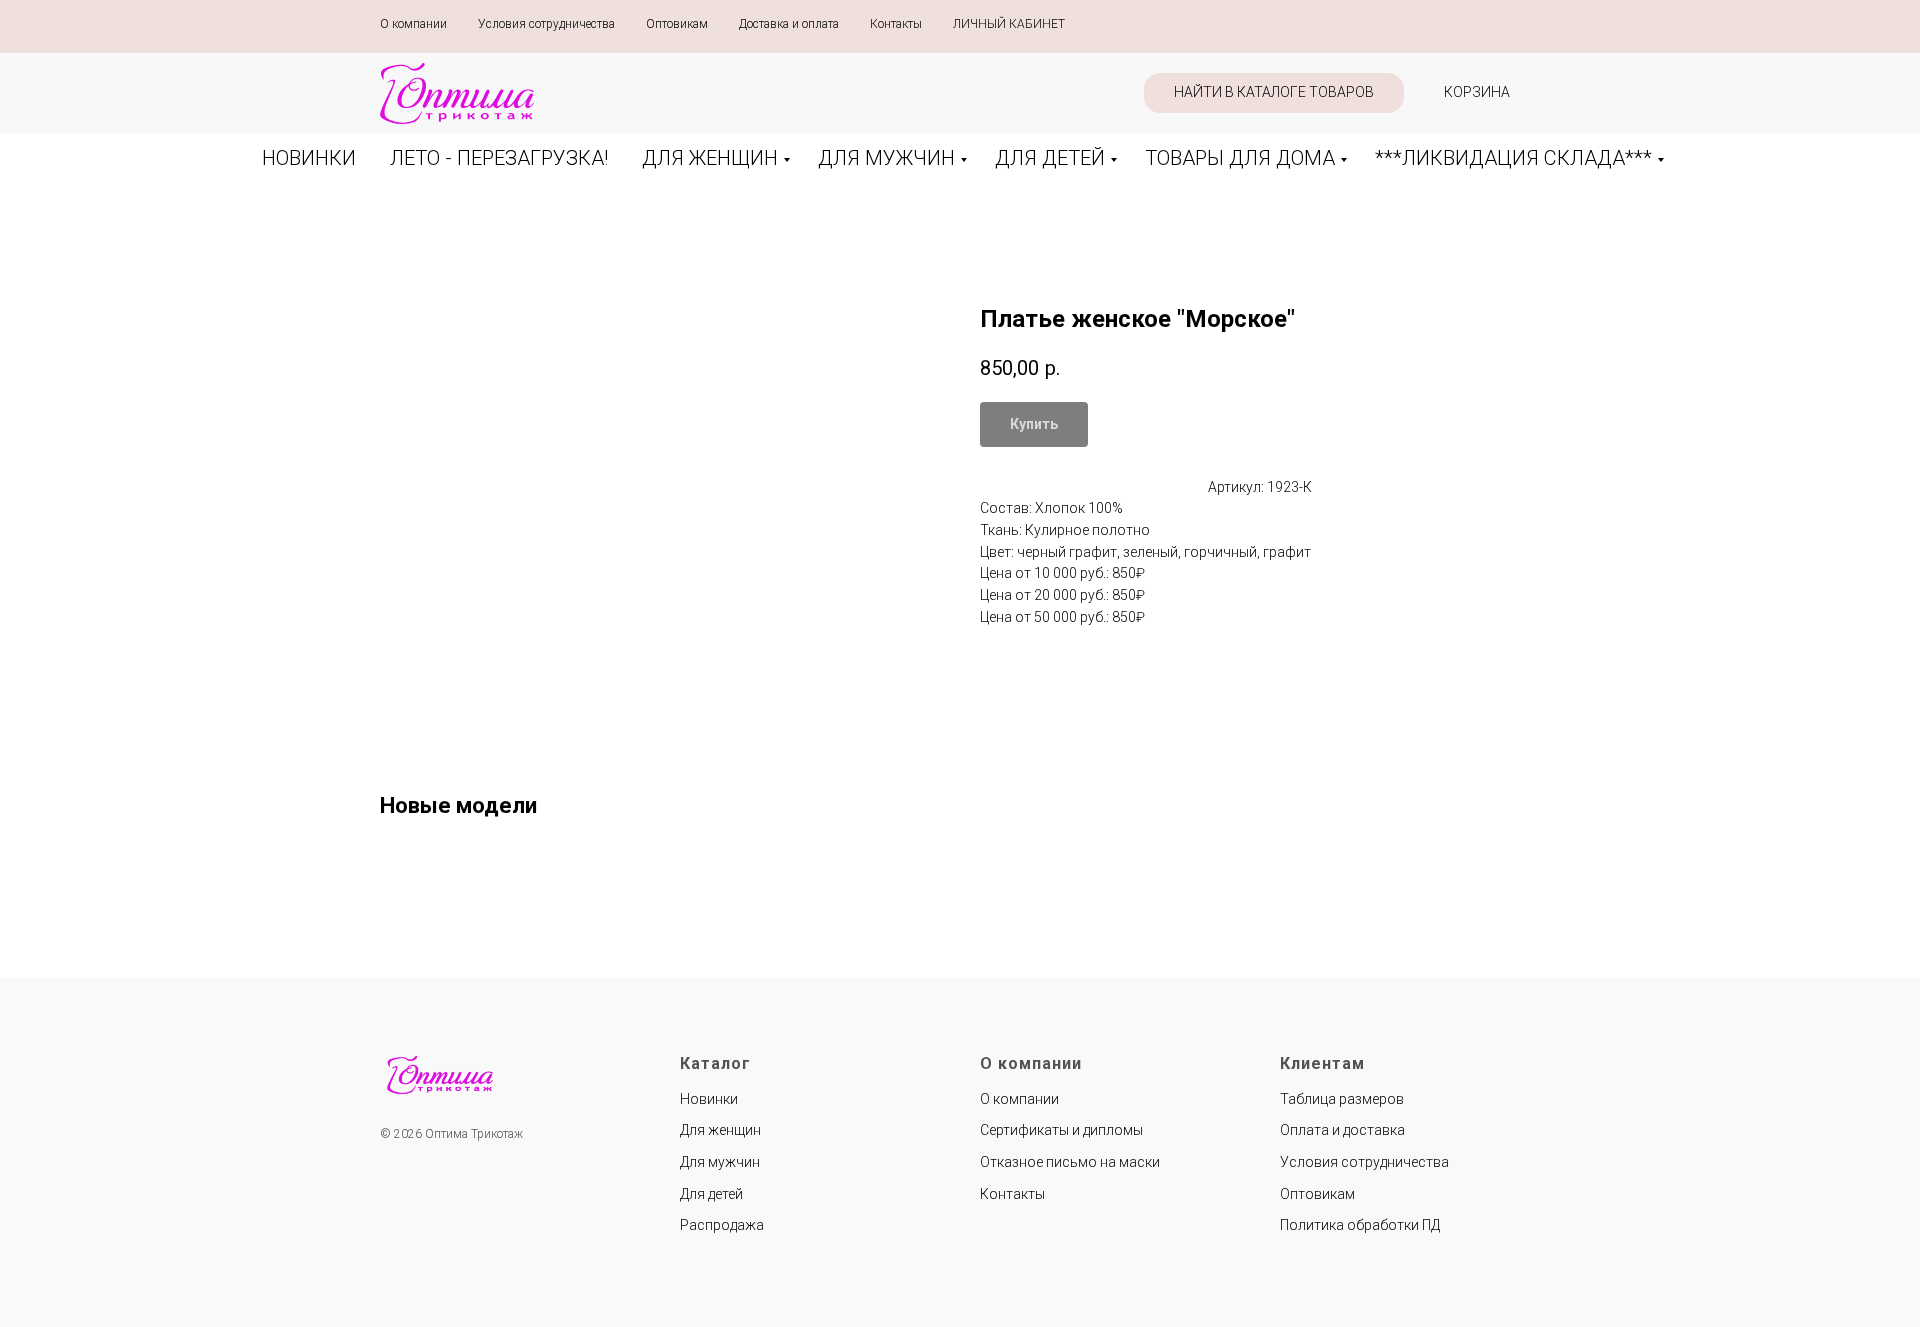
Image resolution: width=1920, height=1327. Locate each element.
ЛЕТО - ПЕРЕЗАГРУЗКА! (499, 158)
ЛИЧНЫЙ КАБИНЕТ (1009, 24)
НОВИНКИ (309, 158)
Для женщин (720, 1130)
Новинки (709, 1099)
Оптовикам (677, 24)
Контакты (896, 24)
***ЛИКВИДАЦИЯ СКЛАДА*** (1513, 158)
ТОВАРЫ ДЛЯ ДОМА (1240, 158)
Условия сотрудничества (546, 24)
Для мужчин (720, 1162)
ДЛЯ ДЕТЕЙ (1050, 158)
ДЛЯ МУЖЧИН (886, 158)
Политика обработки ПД (1360, 1225)
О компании (413, 24)
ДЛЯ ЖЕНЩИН (710, 158)
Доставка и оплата (789, 24)
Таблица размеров (1342, 1099)
